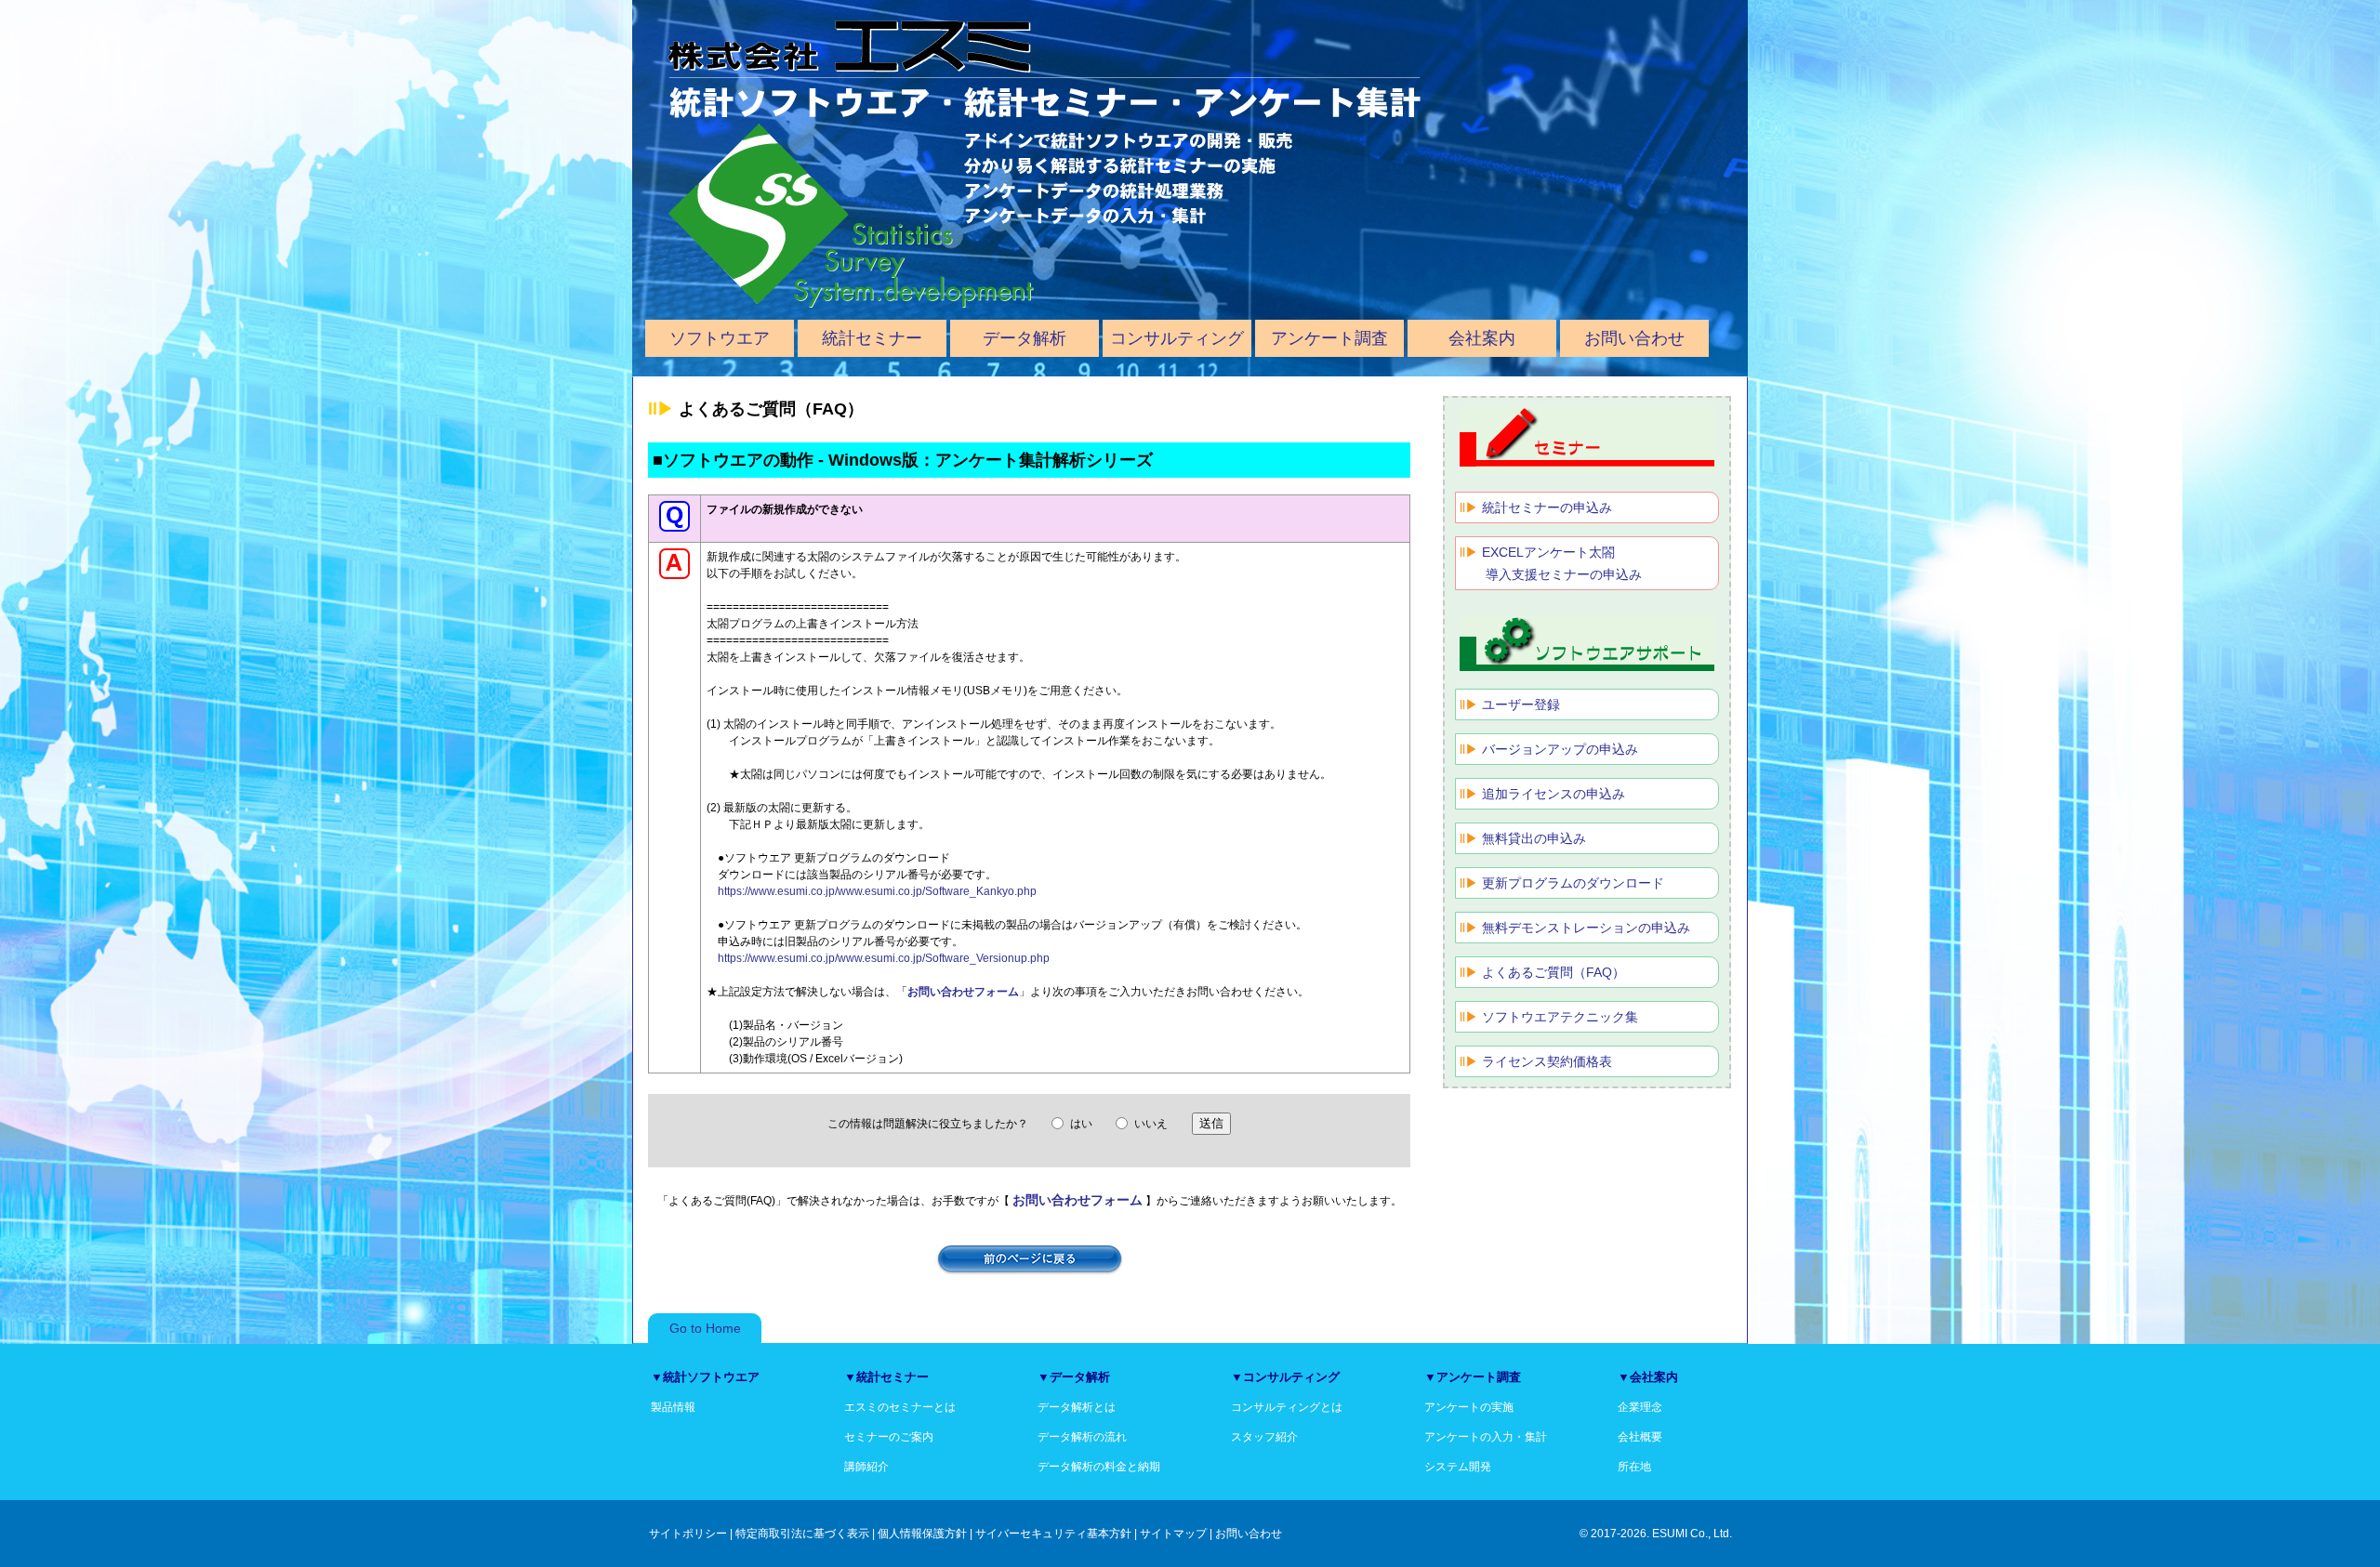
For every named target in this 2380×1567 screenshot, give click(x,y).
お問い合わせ (1634, 338)
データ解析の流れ (1082, 1437)
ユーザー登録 (1521, 704)
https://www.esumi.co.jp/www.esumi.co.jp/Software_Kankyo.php (877, 891)
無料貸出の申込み (1534, 838)
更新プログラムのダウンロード (1573, 883)
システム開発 (1458, 1467)
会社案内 (1482, 338)
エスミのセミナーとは (900, 1407)
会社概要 (1640, 1437)
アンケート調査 (1329, 338)
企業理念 (1640, 1407)
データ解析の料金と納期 (1099, 1467)
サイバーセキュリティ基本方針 (1053, 1534)
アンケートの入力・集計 (1486, 1437)
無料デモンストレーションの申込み (1586, 928)
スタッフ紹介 (1264, 1437)
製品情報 (673, 1407)
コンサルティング (1177, 338)
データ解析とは (1077, 1407)
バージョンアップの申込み (1560, 749)
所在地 (1634, 1467)
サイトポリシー (688, 1534)
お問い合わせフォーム (963, 992)
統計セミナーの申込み (1547, 507)
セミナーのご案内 (889, 1437)
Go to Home (705, 1328)
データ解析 (1025, 338)
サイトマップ (1173, 1534)
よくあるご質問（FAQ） (1554, 972)
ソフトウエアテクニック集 (1560, 1017)
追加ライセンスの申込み (1554, 794)
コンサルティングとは (1287, 1407)
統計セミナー (872, 338)
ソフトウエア (720, 338)
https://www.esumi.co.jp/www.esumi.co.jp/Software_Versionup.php (884, 958)
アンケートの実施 (1469, 1407)
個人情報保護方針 (922, 1534)
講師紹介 (866, 1467)
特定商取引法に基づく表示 (802, 1534)
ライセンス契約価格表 (1547, 1061)
